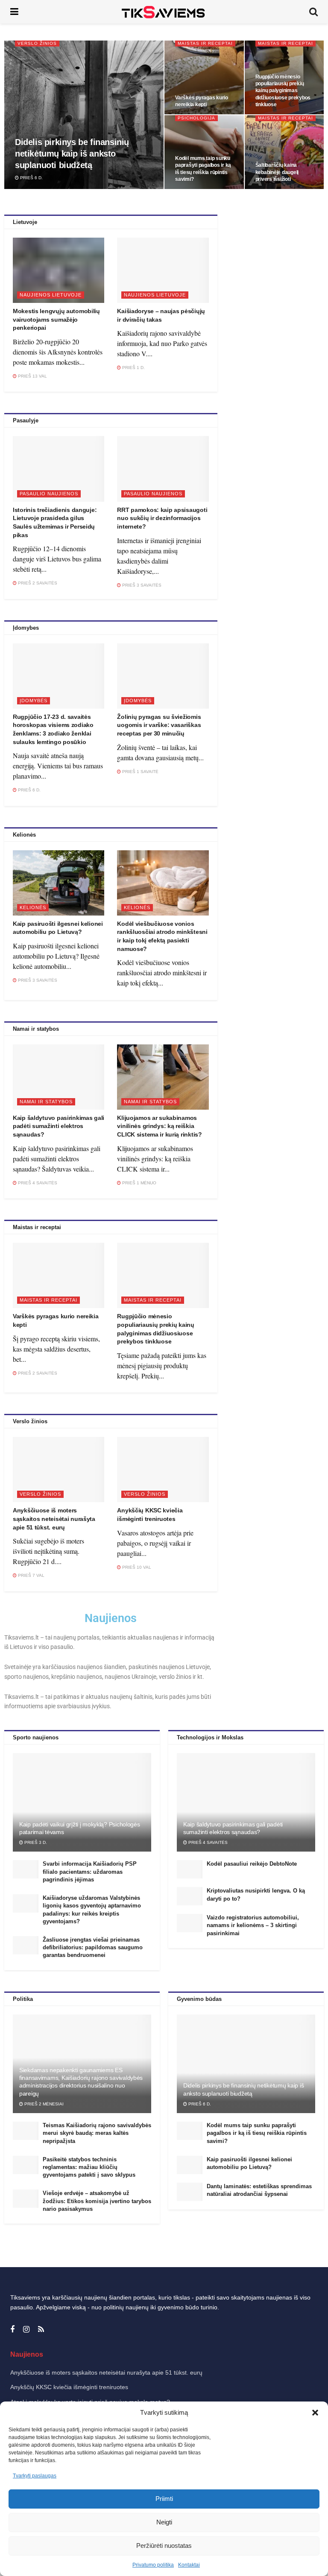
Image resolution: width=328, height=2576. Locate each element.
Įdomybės (34, 701)
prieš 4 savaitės (37, 1183)
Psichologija (196, 118)
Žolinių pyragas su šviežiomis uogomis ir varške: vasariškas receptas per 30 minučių (159, 725)
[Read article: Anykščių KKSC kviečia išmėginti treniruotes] (163, 1470)
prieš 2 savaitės (37, 583)
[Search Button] (313, 12)
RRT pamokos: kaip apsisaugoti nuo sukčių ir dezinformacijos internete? (162, 518)
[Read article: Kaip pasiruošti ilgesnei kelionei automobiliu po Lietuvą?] (59, 883)
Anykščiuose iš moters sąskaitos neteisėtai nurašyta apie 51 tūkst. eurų (54, 1519)
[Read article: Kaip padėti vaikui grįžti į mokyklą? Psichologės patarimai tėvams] (82, 1803)
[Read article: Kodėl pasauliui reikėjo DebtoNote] (190, 1869)
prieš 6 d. (31, 178)
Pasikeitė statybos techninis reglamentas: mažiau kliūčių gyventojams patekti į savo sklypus (89, 2167)
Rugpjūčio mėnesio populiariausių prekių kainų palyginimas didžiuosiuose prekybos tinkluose (283, 91)
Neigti (164, 2522)
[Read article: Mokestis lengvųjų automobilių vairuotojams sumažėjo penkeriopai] (59, 270)
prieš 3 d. (35, 1842)
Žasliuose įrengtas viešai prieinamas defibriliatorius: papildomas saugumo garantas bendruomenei (93, 1947)
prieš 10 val (136, 1567)
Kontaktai (189, 2565)
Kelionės (33, 907)
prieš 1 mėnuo (139, 1183)
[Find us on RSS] (41, 2330)
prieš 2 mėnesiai (43, 2104)
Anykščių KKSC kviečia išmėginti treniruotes (69, 2387)
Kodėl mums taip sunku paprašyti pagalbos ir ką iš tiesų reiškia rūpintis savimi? (257, 2133)
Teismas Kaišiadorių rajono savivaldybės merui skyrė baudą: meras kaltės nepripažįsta (97, 2133)
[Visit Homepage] (164, 12)
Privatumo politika (153, 2565)
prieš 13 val (32, 376)
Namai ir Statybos (46, 1102)
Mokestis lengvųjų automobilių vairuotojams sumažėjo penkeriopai (56, 319)
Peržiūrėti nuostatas (164, 2545)
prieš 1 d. (133, 368)
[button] (315, 2413)
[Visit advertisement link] (274, 297)
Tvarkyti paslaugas (35, 2476)
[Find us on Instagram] (26, 2330)
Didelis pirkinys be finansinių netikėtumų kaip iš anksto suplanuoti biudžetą (72, 154)
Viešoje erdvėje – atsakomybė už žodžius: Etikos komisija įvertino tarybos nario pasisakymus (97, 2201)
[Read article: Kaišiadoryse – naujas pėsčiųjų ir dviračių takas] (163, 270)
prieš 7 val (31, 1575)
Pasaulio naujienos (49, 494)
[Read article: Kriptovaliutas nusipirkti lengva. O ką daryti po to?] (190, 1896)
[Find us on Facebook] (12, 2330)
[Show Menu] (14, 12)
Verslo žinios (37, 43)
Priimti (164, 2499)
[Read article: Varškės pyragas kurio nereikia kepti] (59, 1275)
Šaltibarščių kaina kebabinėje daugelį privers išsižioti (277, 172)
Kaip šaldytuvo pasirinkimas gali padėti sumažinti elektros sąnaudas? (59, 1126)
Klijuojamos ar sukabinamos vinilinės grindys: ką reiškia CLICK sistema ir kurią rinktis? (159, 1126)
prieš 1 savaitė (140, 772)
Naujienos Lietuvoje (51, 295)
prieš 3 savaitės (141, 585)
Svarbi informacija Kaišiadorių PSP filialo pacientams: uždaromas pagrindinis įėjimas (90, 1871)
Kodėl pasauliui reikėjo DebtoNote (252, 1864)
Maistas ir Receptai (205, 43)
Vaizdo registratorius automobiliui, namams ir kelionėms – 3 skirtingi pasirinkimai (253, 1925)
